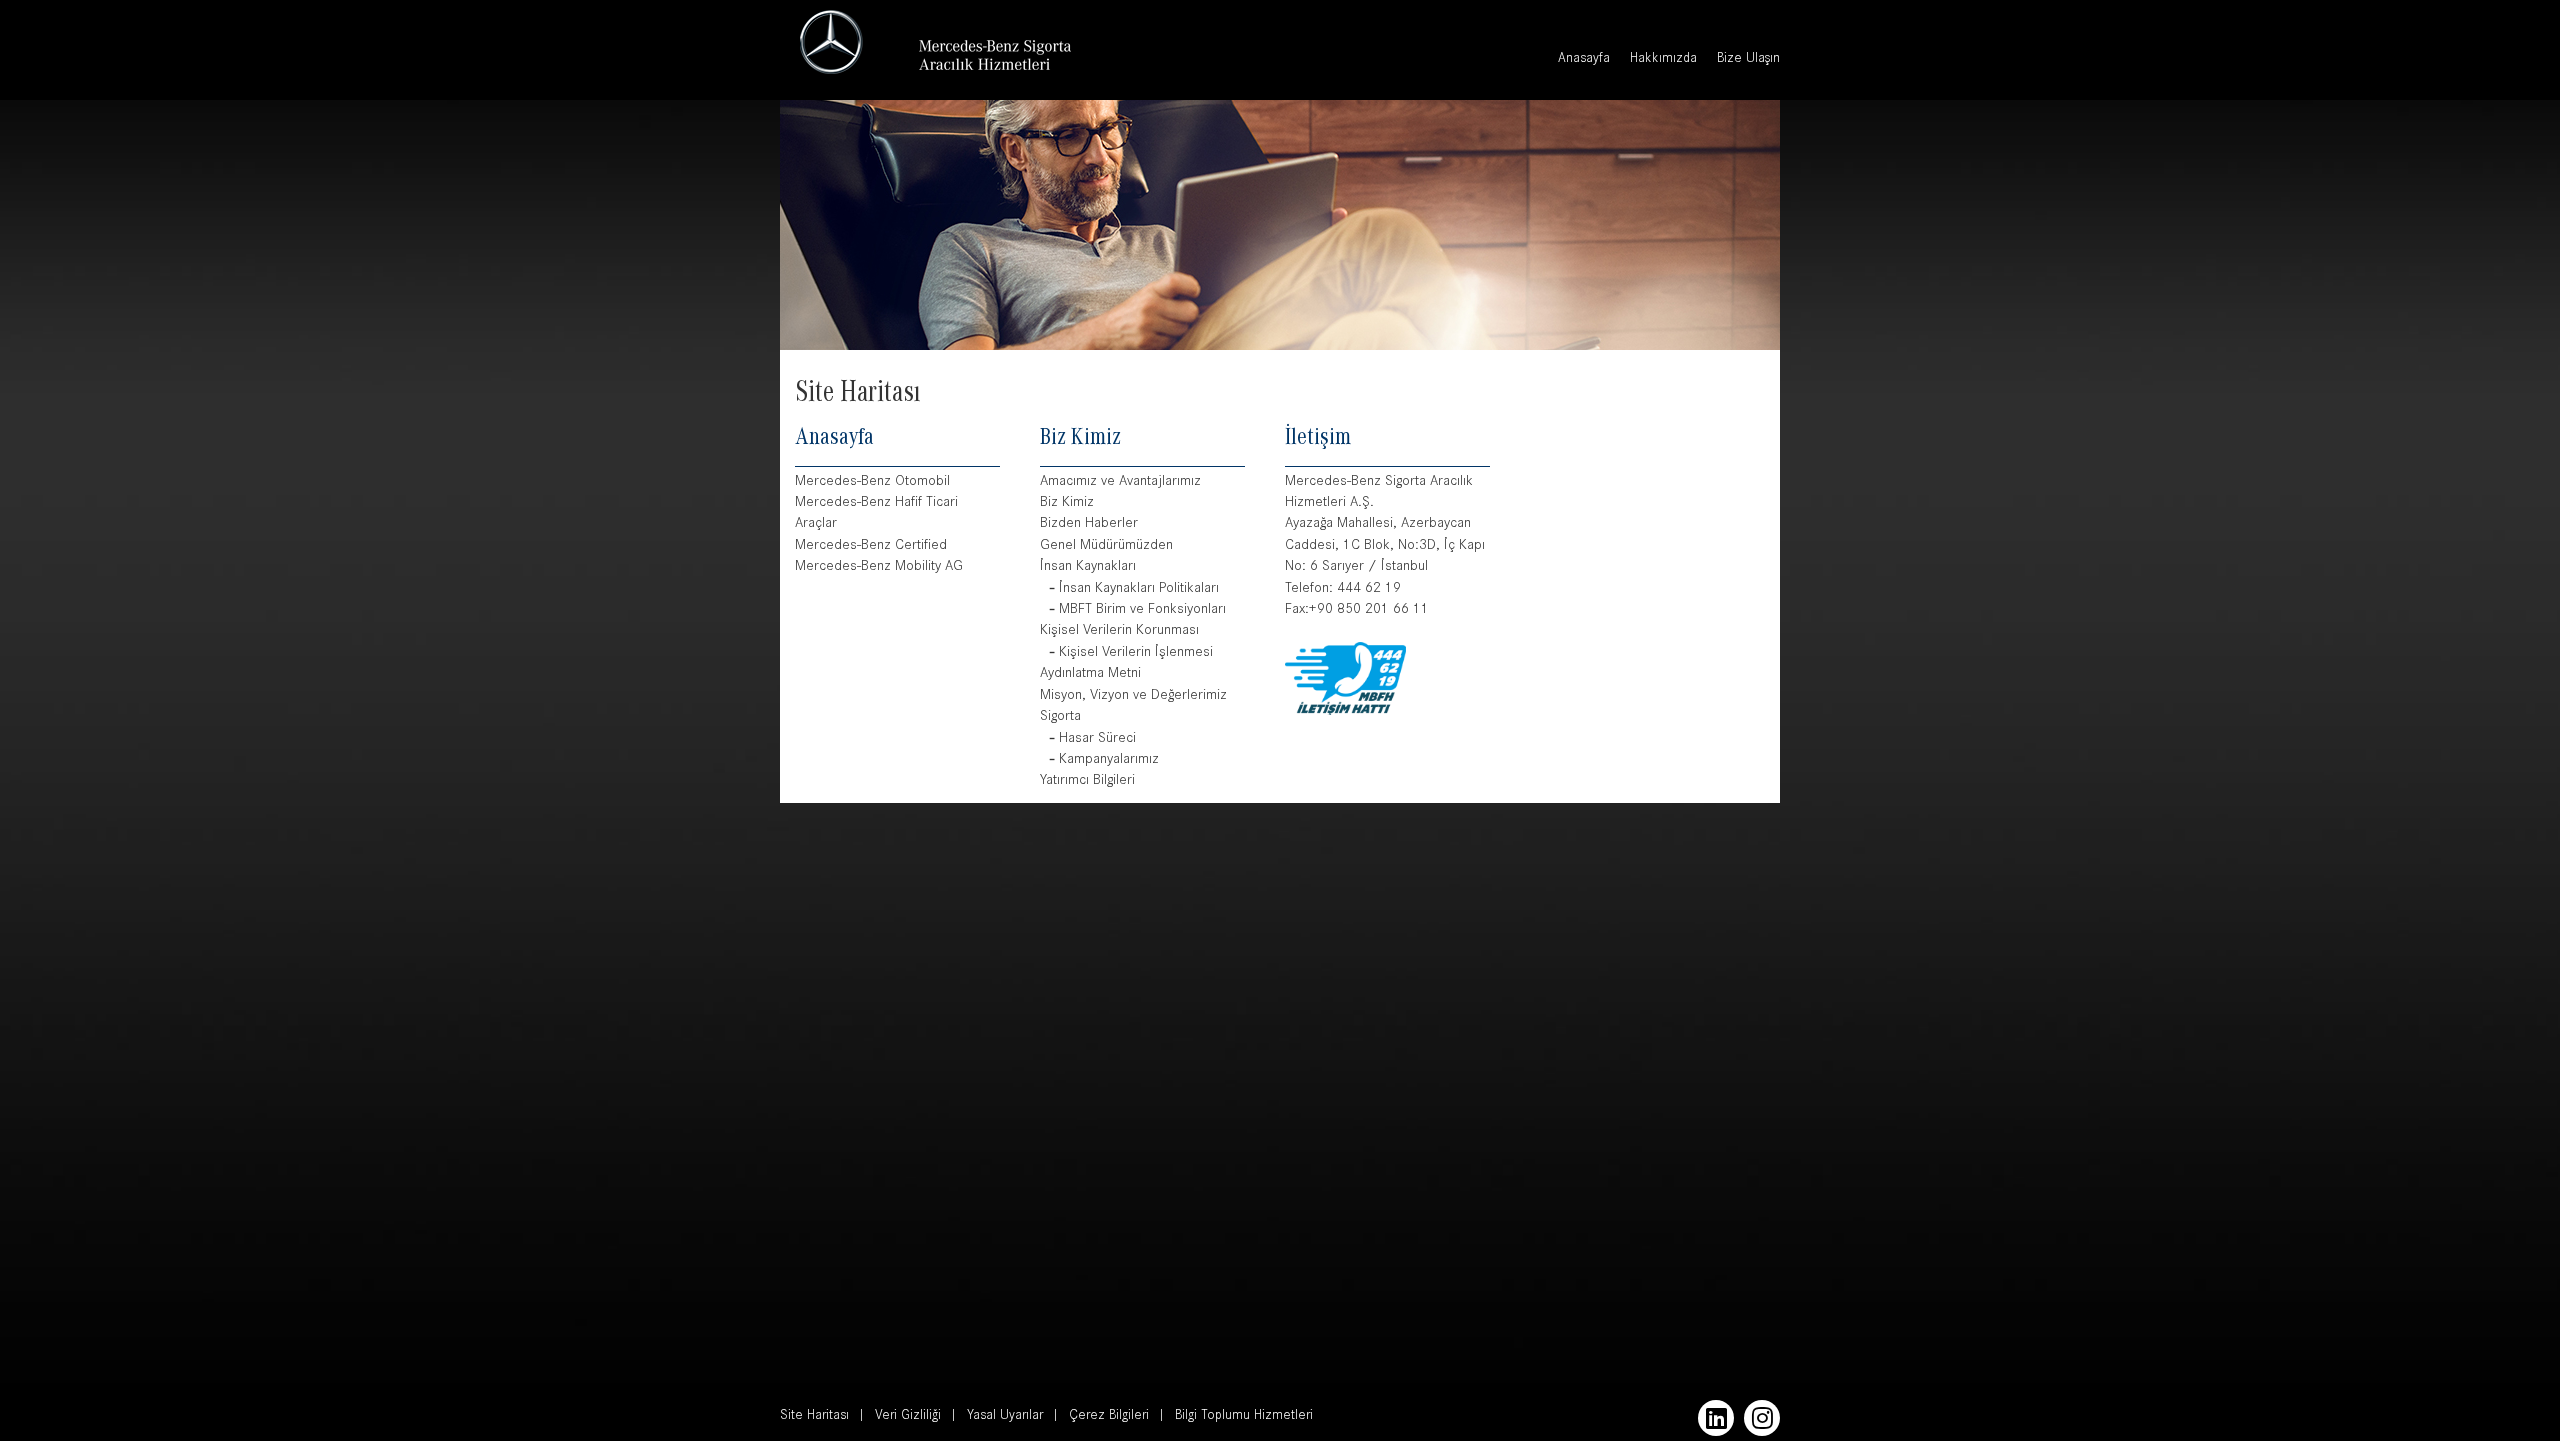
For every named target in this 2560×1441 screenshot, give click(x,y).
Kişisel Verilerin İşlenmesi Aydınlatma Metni (1126, 664)
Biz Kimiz (1067, 503)
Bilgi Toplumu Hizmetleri (1244, 1417)
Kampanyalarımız (1109, 760)
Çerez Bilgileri (1109, 1417)
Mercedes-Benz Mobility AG (879, 567)
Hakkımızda (1663, 60)
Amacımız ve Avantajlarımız (1120, 482)
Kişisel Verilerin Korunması (1119, 631)
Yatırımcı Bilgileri (1087, 781)
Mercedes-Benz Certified (871, 546)
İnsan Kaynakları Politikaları (1139, 589)
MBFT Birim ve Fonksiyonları (1142, 610)
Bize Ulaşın (1748, 60)
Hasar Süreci (1097, 739)
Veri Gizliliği (908, 1417)
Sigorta (1060, 717)
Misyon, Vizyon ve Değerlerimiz (1133, 696)
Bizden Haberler (1089, 524)
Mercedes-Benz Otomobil (872, 482)
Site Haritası (814, 1417)
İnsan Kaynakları (1088, 567)
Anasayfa (1584, 60)
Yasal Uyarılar (1005, 1417)
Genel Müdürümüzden (1106, 546)
